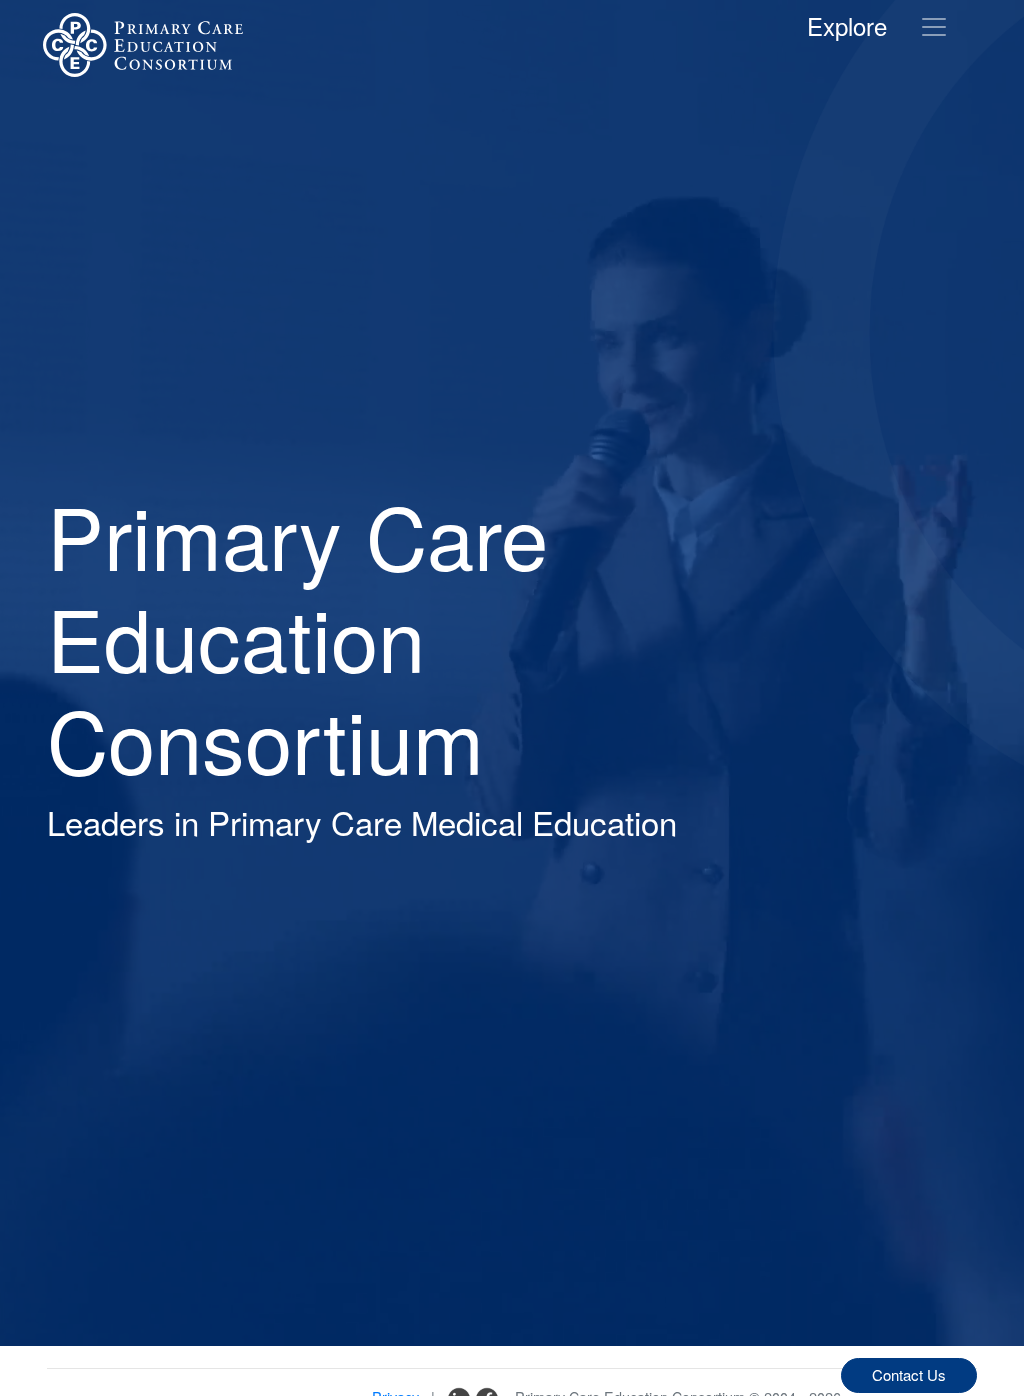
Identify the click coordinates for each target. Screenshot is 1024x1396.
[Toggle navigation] (934, 27)
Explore (847, 25)
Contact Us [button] (909, 1374)
